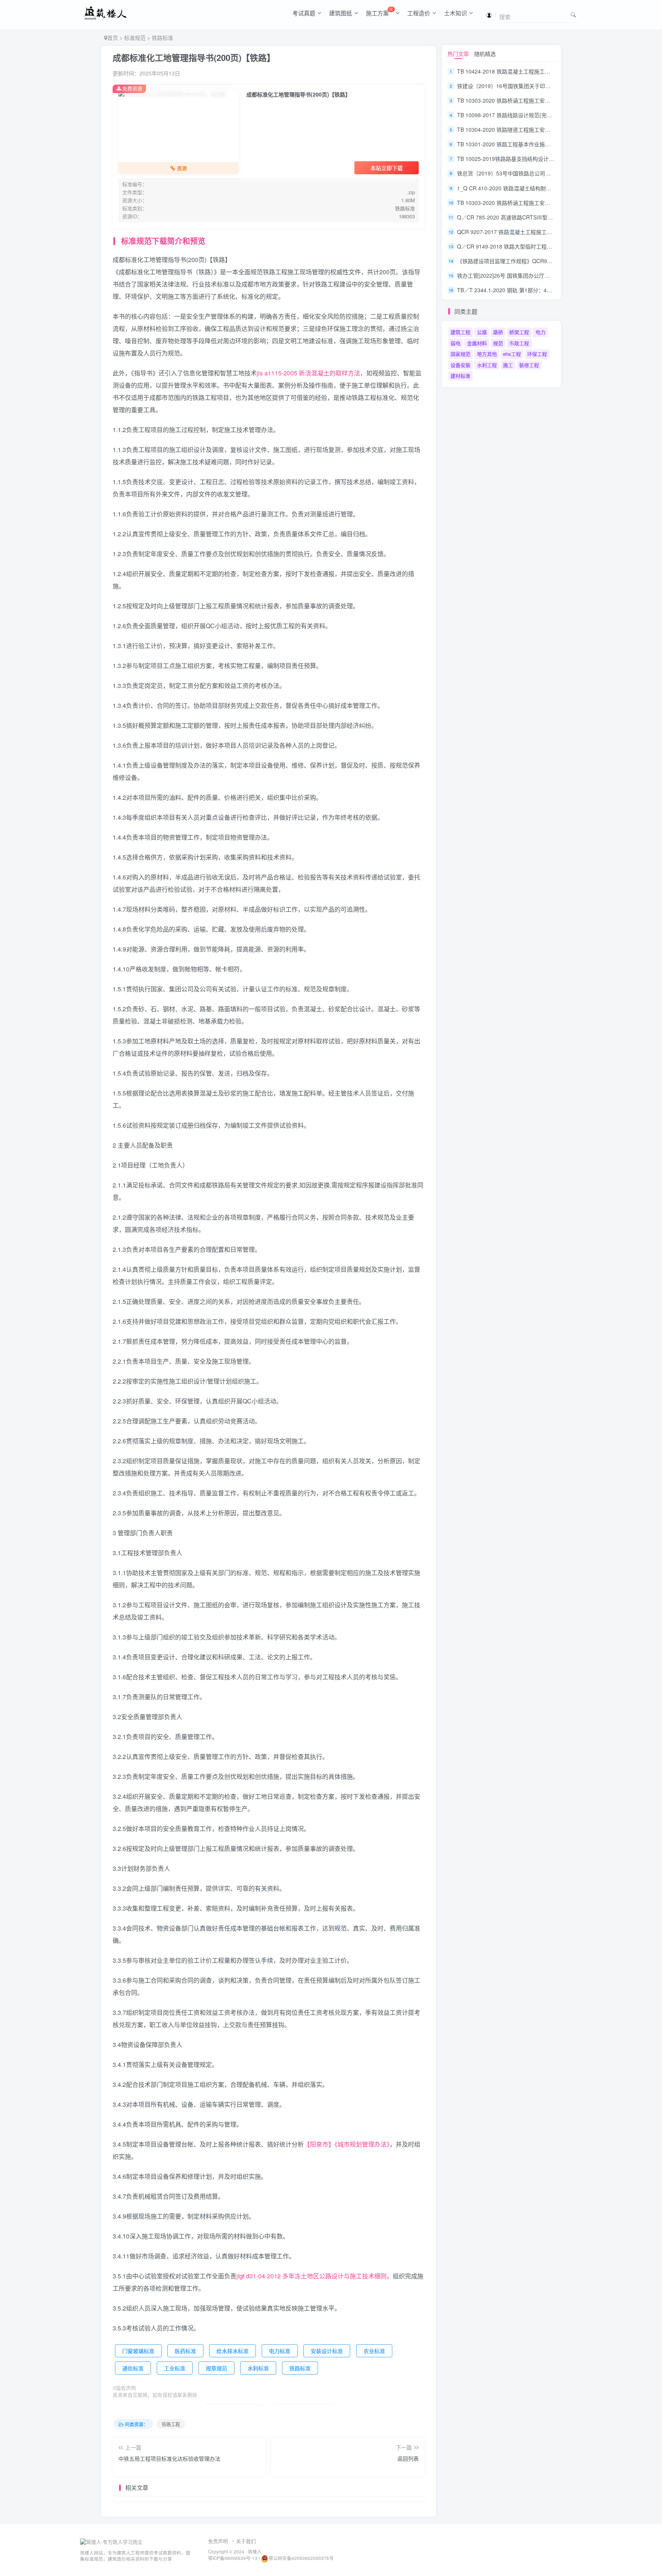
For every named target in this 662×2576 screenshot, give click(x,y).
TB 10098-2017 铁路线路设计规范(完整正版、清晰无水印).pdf (532, 115)
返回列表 (408, 2458)
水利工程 (487, 365)
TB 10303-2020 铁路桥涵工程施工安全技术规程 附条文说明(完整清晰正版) (546, 100)
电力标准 (280, 2351)
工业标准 (175, 2368)
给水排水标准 (233, 2351)
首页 (113, 38)
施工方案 (379, 11)
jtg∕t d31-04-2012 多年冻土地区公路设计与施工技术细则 (311, 2276)
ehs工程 (512, 354)
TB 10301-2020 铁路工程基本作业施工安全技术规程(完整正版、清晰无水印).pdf (553, 144)
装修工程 (529, 365)
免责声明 (218, 2541)
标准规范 (135, 38)
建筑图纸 (341, 13)
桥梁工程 (519, 332)
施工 (508, 365)
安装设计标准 (327, 2351)
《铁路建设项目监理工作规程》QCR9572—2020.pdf (520, 261)
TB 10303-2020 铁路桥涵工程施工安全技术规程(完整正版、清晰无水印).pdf (548, 203)
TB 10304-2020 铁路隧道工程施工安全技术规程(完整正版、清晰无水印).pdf (548, 129)
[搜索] (573, 14)
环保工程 (537, 354)
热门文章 (458, 54)
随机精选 (485, 54)
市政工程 (519, 343)
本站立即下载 (387, 168)
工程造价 (419, 13)
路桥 (498, 332)
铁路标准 (162, 38)
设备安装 (460, 365)
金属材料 (477, 343)
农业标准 (374, 2351)
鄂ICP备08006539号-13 (233, 2558)
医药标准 (185, 2351)
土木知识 (456, 13)
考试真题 (304, 13)
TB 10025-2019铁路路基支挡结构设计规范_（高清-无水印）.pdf (534, 159)
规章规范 (216, 2368)
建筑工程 (460, 332)
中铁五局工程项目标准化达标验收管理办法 (169, 2458)
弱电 (456, 343)
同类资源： (136, 2424)
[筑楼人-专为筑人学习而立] (111, 2541)
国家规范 (460, 354)
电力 (541, 332)
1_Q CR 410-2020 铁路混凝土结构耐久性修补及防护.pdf (525, 188)
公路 (482, 332)
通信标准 (133, 2368)
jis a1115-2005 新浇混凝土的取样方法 (308, 373)
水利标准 (258, 2368)
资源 (182, 168)
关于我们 (246, 2541)
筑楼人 (255, 2551)
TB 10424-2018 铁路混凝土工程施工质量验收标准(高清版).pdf (532, 71)
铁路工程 (171, 2424)
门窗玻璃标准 (138, 2351)
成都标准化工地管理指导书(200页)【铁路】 (194, 57)
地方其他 (487, 354)
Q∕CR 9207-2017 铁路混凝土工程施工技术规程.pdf (517, 232)
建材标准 (460, 376)
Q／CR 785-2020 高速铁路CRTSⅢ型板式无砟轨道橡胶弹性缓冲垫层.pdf (544, 217)
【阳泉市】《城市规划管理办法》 (347, 2144)
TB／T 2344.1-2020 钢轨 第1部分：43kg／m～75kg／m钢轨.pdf (535, 290)
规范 (498, 343)
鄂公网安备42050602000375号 (301, 2558)
